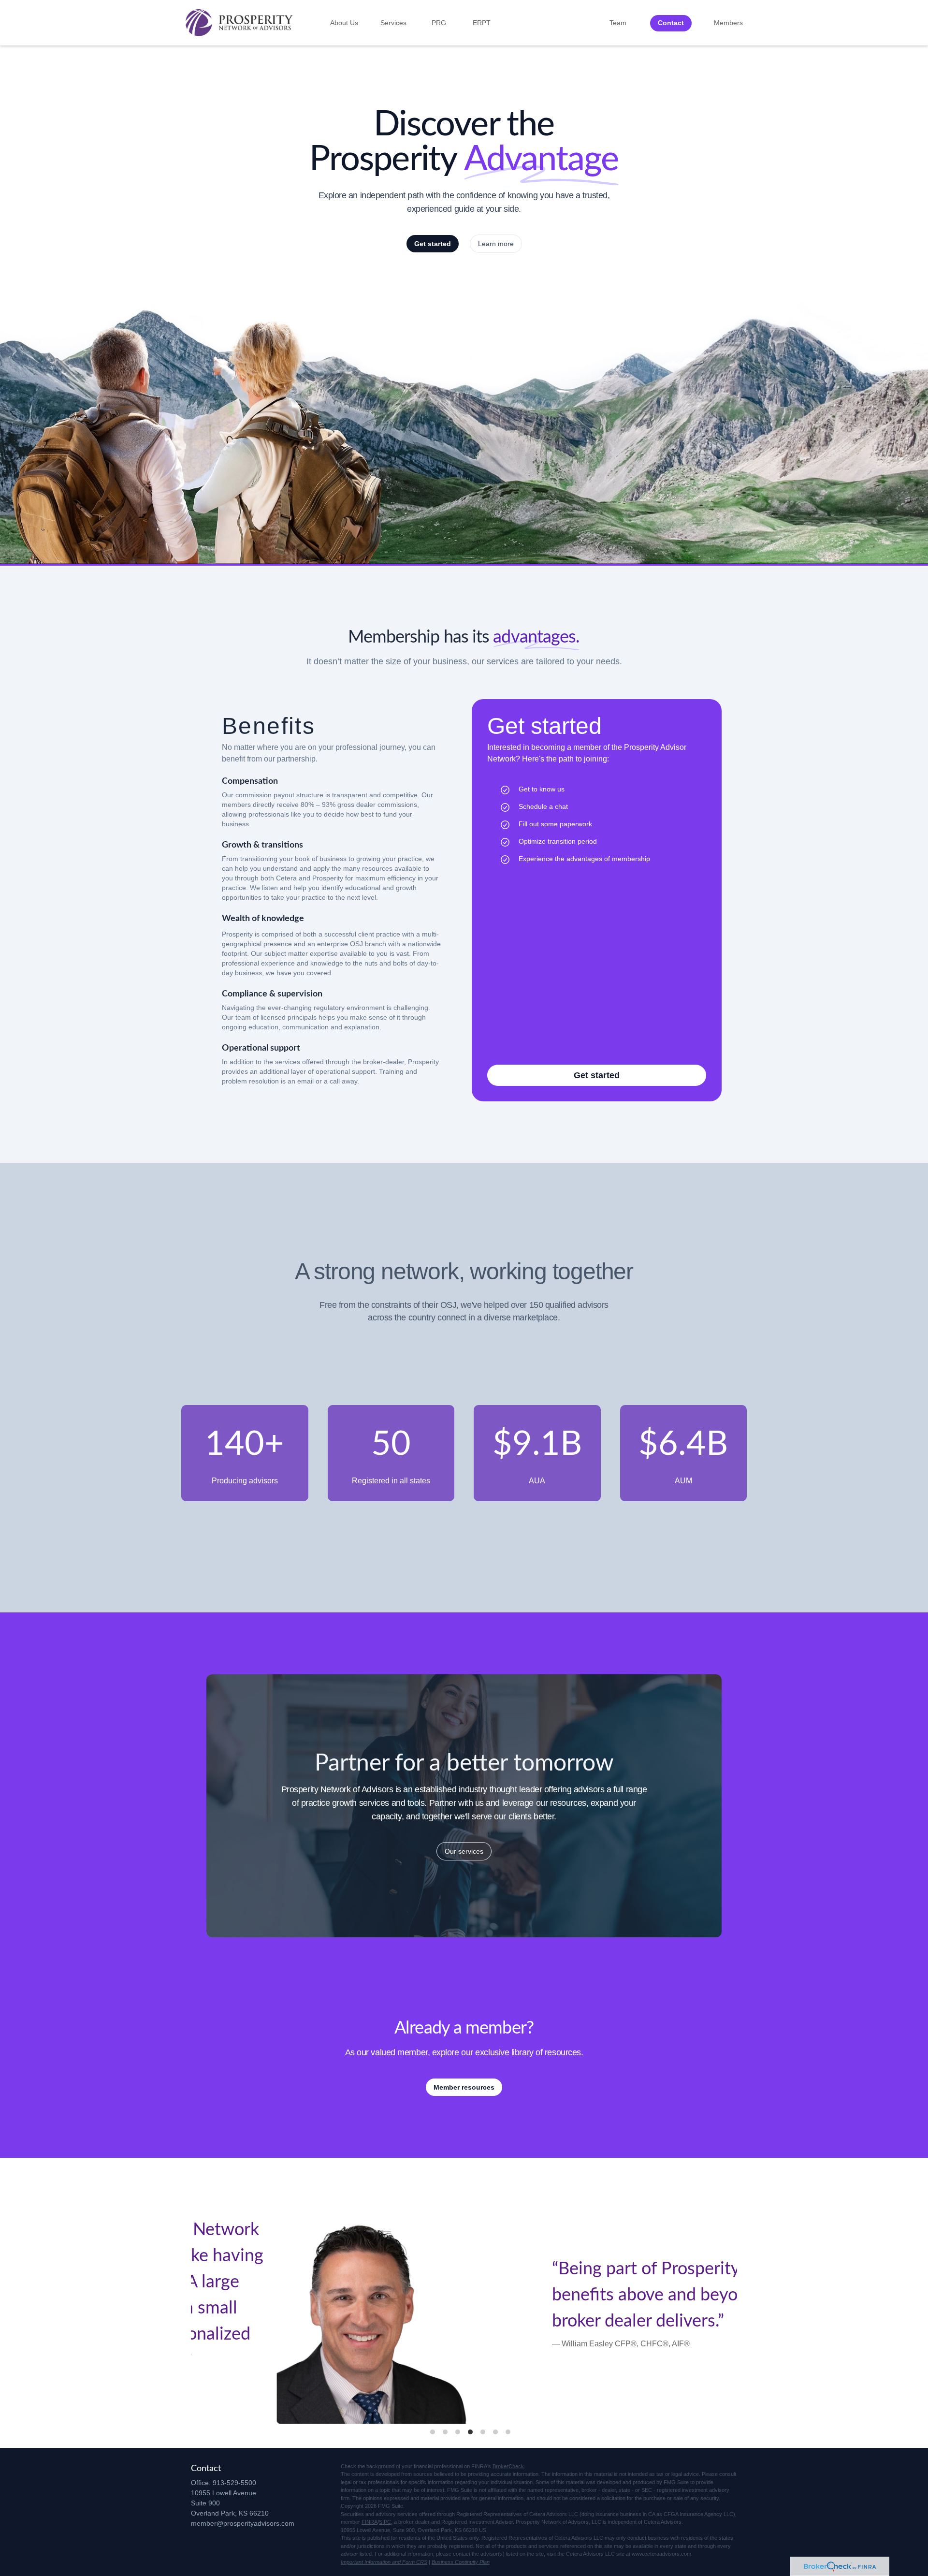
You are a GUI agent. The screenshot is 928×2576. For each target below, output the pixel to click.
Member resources (464, 2087)
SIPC (385, 2522)
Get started (433, 244)
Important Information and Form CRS (384, 2562)
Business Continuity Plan (461, 2562)
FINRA (370, 2522)
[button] (344, 23)
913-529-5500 (234, 2483)
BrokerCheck (508, 2466)
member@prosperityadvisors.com (243, 2523)
